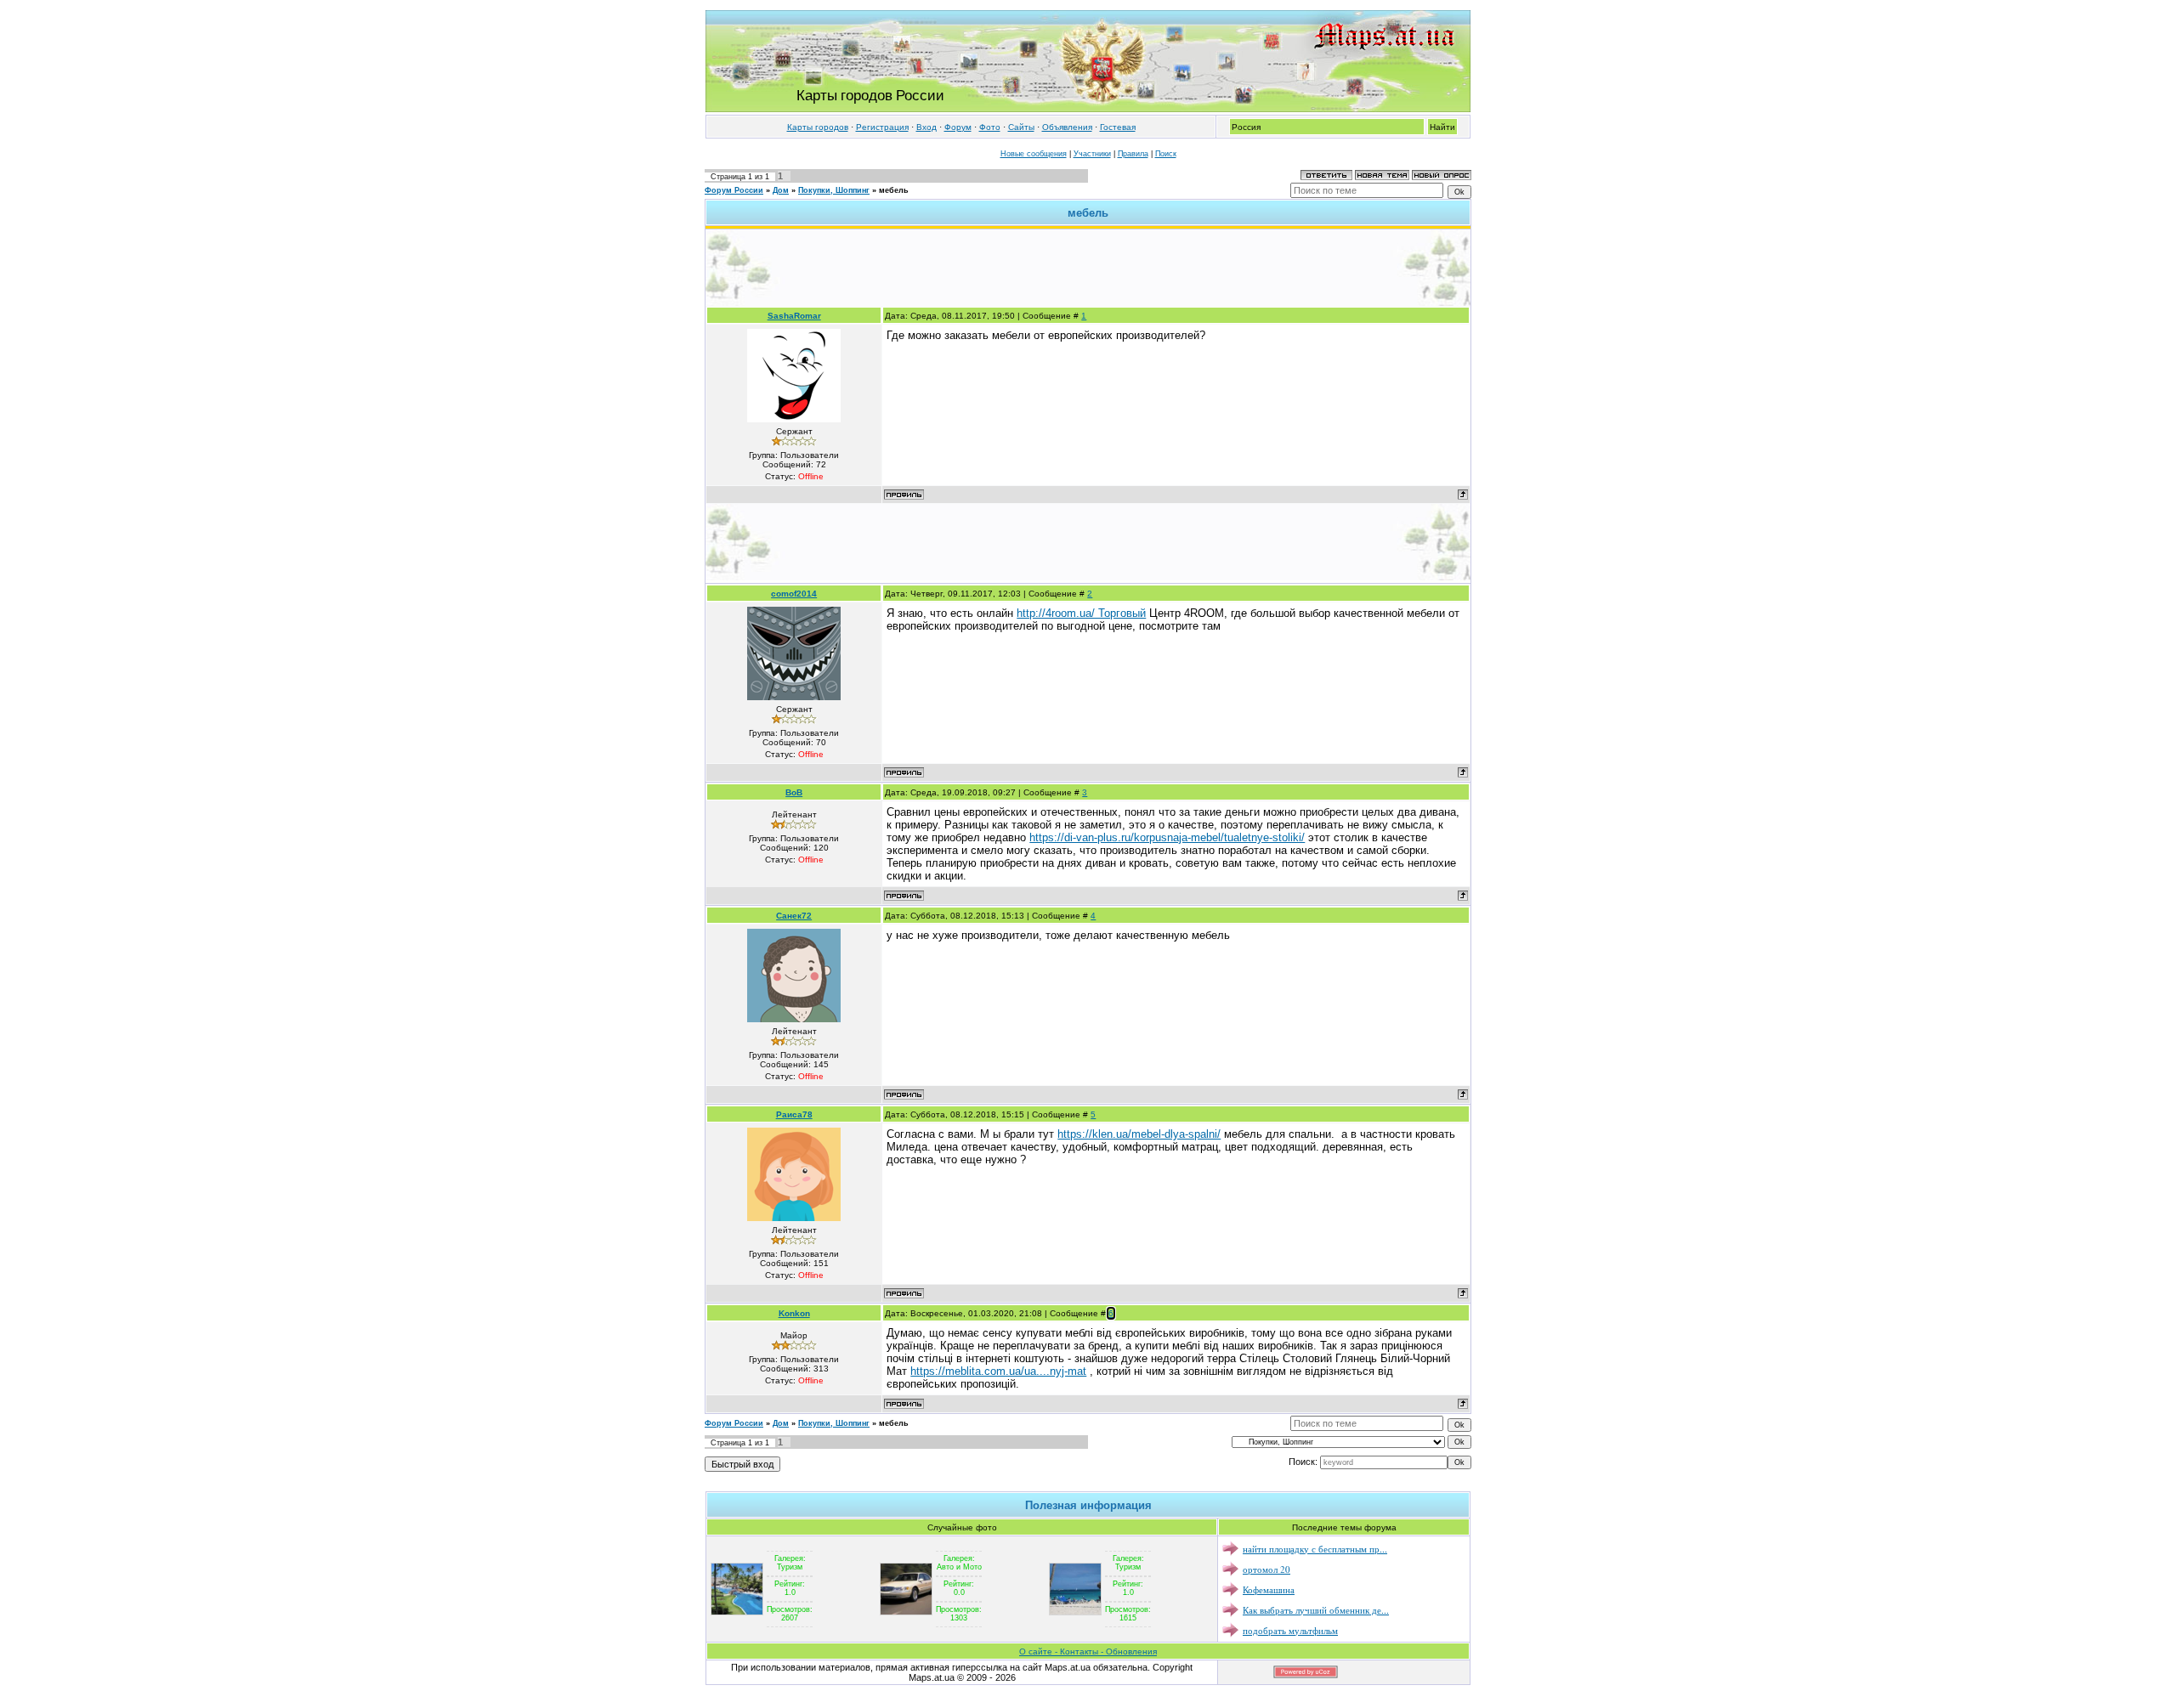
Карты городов (818, 127)
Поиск (1166, 154)
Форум (958, 127)
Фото (990, 127)
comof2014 (794, 594)
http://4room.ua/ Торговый (1081, 613)
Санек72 (794, 916)
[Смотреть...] (737, 1588)
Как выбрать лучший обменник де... (1316, 1610)
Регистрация (882, 127)
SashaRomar (794, 316)
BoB (794, 792)
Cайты (1021, 127)
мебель (894, 190)
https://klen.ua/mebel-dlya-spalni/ (1139, 1134)
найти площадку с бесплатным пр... (1315, 1549)
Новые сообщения (1034, 154)
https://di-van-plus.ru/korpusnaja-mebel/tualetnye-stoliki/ (1167, 837)
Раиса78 (794, 1114)
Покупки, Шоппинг (834, 190)
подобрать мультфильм (1290, 1630)
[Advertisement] (1088, 268)
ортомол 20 (1266, 1569)
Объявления (1067, 127)
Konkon (794, 1313)
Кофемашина (1269, 1589)
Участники (1092, 154)
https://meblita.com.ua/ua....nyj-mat (998, 1371)
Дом (781, 190)
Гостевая (1118, 127)
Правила (1133, 154)
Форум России (734, 190)
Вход (926, 127)
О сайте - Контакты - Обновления (1088, 1651)
